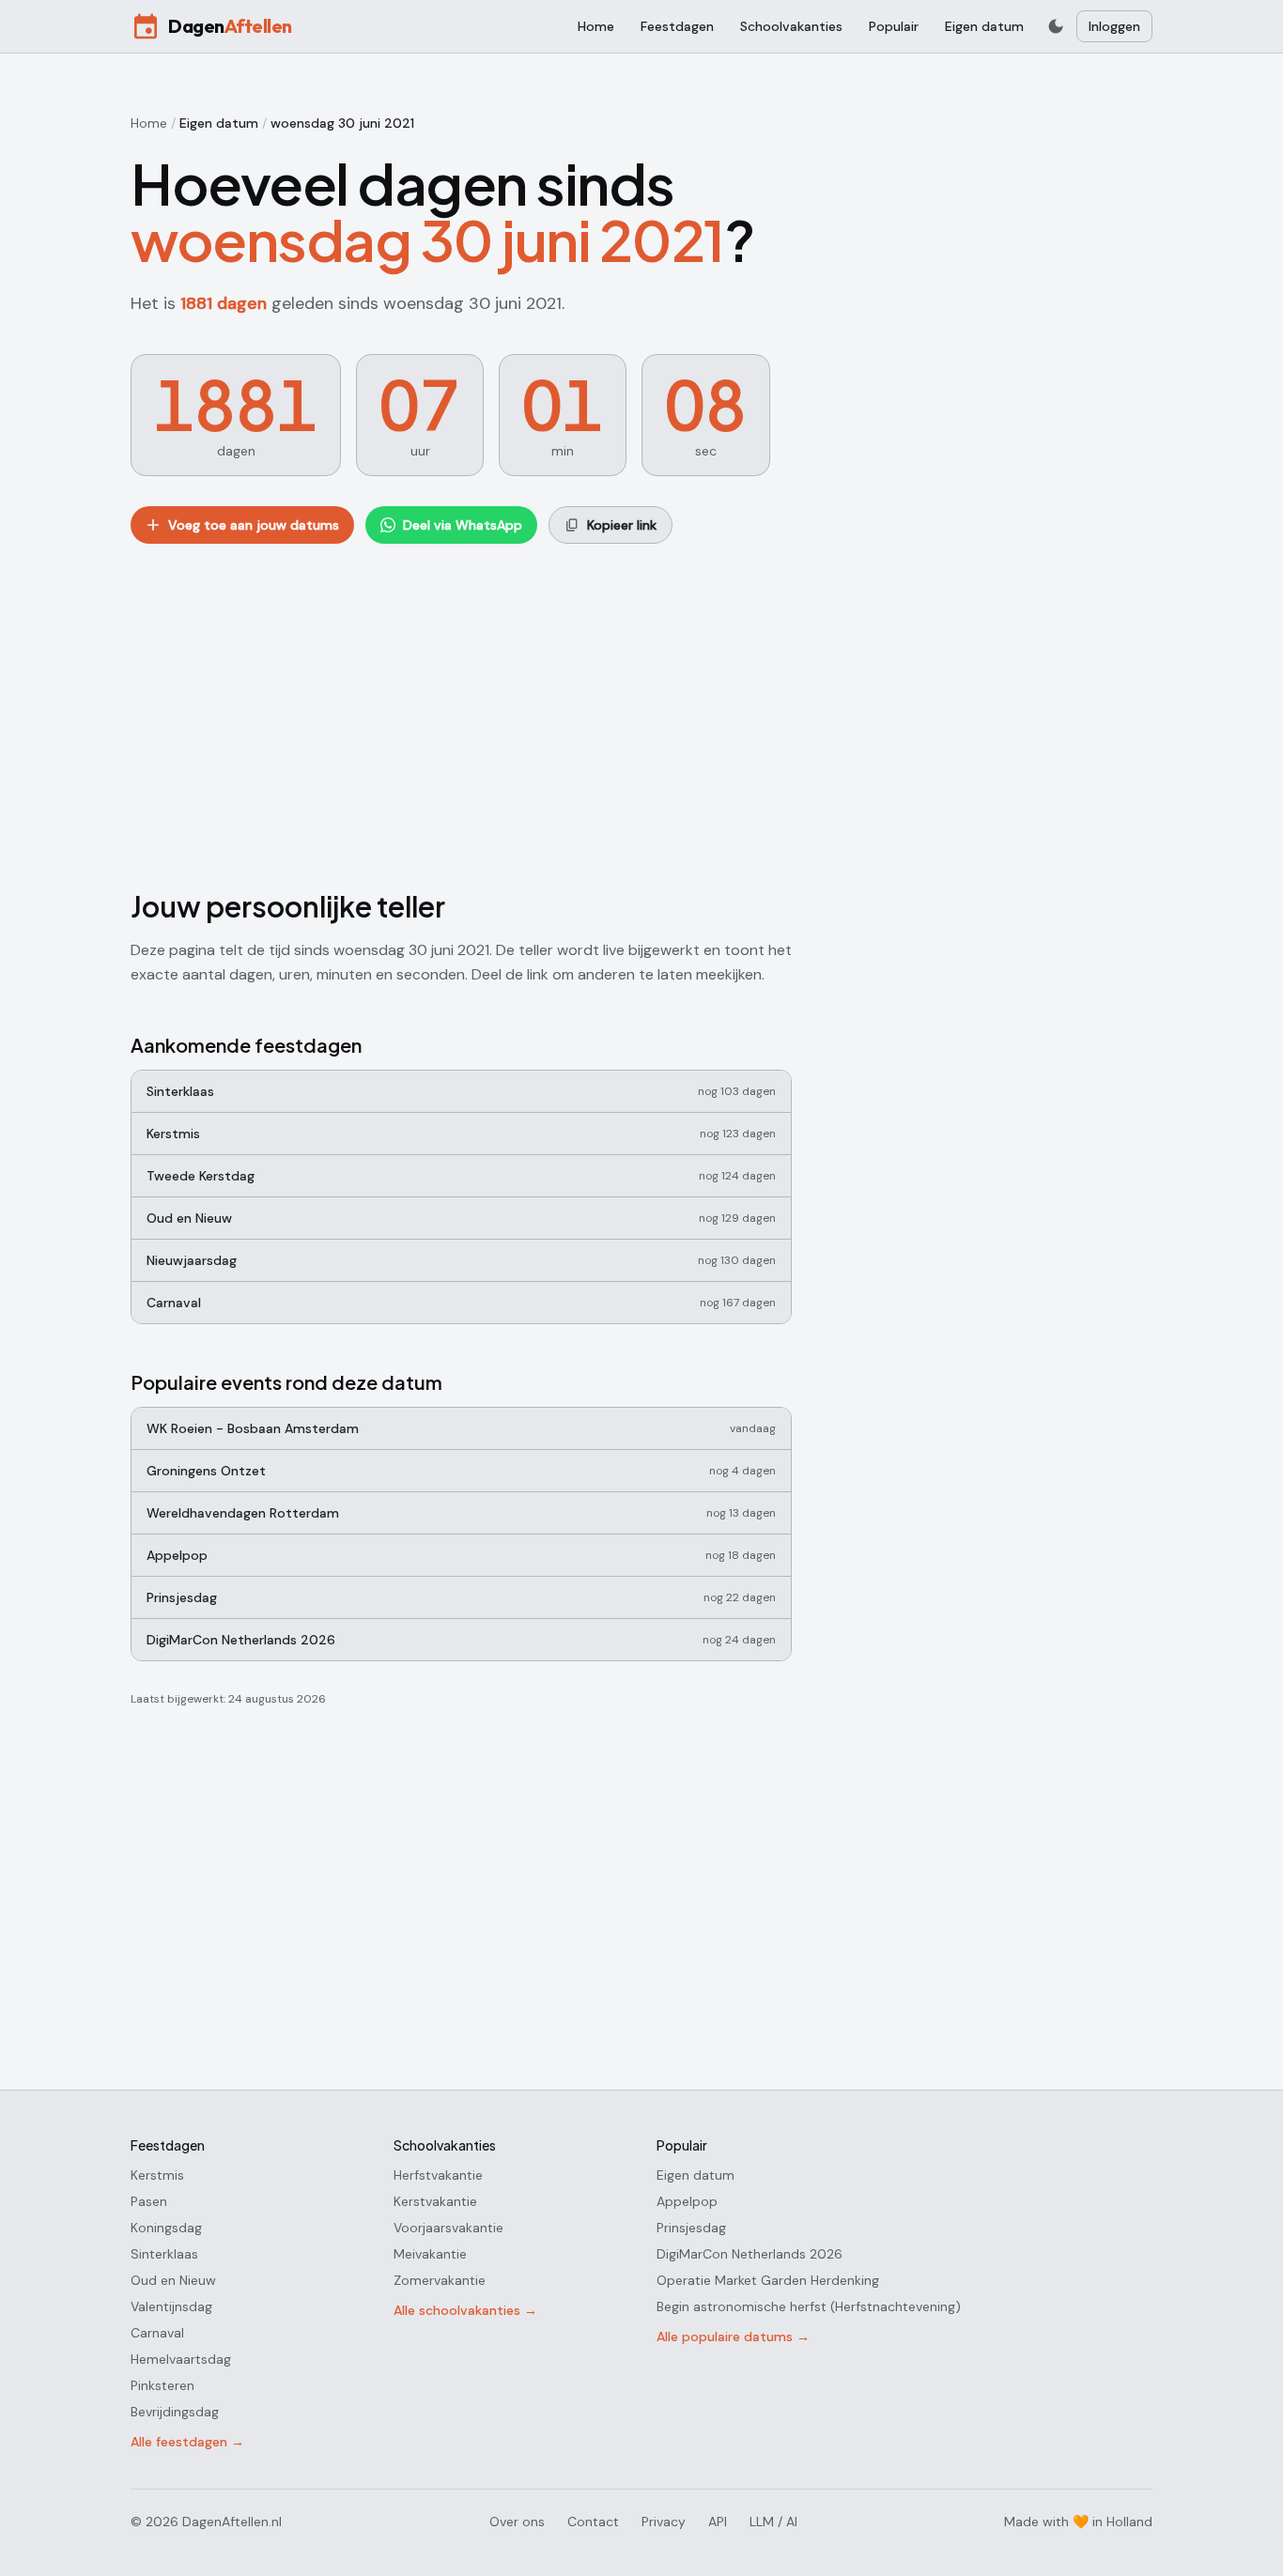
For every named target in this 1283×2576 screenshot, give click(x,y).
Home (596, 26)
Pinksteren (162, 2385)
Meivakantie (430, 2254)
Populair (894, 26)
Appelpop (687, 2201)
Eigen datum (984, 26)
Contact (593, 2522)
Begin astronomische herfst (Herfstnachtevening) (809, 2306)
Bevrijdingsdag (175, 2412)
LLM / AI (773, 2522)
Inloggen (1114, 26)
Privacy (664, 2522)
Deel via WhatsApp (463, 525)
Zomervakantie (440, 2280)
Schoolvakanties (791, 26)
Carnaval (157, 2333)
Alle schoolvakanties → (465, 2310)
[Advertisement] (461, 713)
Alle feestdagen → (187, 2442)
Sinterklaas (164, 2254)
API (718, 2522)
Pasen (149, 2201)
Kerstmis (157, 2175)
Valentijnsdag (171, 2306)
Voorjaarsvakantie (448, 2228)
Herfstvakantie (438, 2175)
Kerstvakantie (435, 2201)
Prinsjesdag (691, 2228)
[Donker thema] (1056, 26)
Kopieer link (622, 525)
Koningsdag (166, 2228)
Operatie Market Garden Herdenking (768, 2280)
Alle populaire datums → (733, 2337)
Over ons (517, 2522)
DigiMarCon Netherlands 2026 (750, 2254)
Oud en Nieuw (173, 2280)
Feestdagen (677, 26)
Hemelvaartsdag (181, 2359)
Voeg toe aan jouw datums (254, 525)
